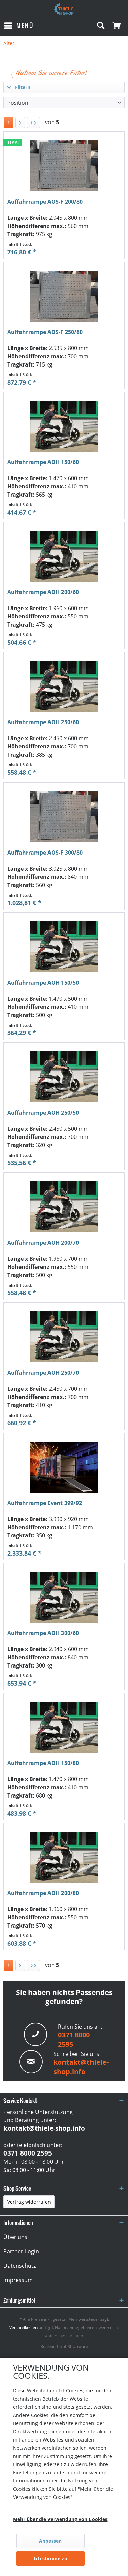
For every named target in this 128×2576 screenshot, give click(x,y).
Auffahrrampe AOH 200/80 (43, 1893)
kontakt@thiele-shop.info (81, 2067)
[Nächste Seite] (20, 123)
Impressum (18, 2280)
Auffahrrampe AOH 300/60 (43, 1633)
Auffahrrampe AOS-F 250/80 (45, 332)
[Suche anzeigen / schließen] (100, 26)
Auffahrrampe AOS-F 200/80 (45, 202)
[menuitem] (19, 26)
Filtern (22, 87)
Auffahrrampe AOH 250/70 (43, 1373)
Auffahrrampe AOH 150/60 (43, 462)
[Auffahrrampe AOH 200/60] (64, 556)
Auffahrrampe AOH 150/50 (43, 983)
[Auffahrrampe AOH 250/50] (64, 1077)
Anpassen (50, 2541)
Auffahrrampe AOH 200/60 (43, 592)
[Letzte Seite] (33, 123)
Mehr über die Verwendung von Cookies (60, 2519)
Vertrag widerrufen (29, 2202)
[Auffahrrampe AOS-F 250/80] (64, 296)
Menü (25, 25)
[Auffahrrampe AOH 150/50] (64, 947)
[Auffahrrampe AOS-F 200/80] (64, 166)
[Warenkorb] (117, 26)
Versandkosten (23, 2327)
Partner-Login (21, 2251)
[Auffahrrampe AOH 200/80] (64, 1857)
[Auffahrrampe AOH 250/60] (64, 686)
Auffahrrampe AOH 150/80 (43, 1763)
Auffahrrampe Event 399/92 (45, 1503)
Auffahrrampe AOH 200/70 (43, 1243)
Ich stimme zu (51, 2558)
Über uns (15, 2237)
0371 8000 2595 (28, 2153)
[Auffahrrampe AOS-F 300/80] (64, 817)
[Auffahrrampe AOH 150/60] (64, 426)
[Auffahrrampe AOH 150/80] (64, 1727)
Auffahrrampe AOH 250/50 (43, 1113)
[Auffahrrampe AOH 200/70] (64, 1207)
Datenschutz (20, 2266)
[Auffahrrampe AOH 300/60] (64, 1597)
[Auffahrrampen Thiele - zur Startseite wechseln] (64, 9)
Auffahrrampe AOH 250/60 (43, 722)
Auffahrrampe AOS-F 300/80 (45, 853)
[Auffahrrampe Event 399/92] (64, 1467)
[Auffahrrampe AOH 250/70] (64, 1337)
